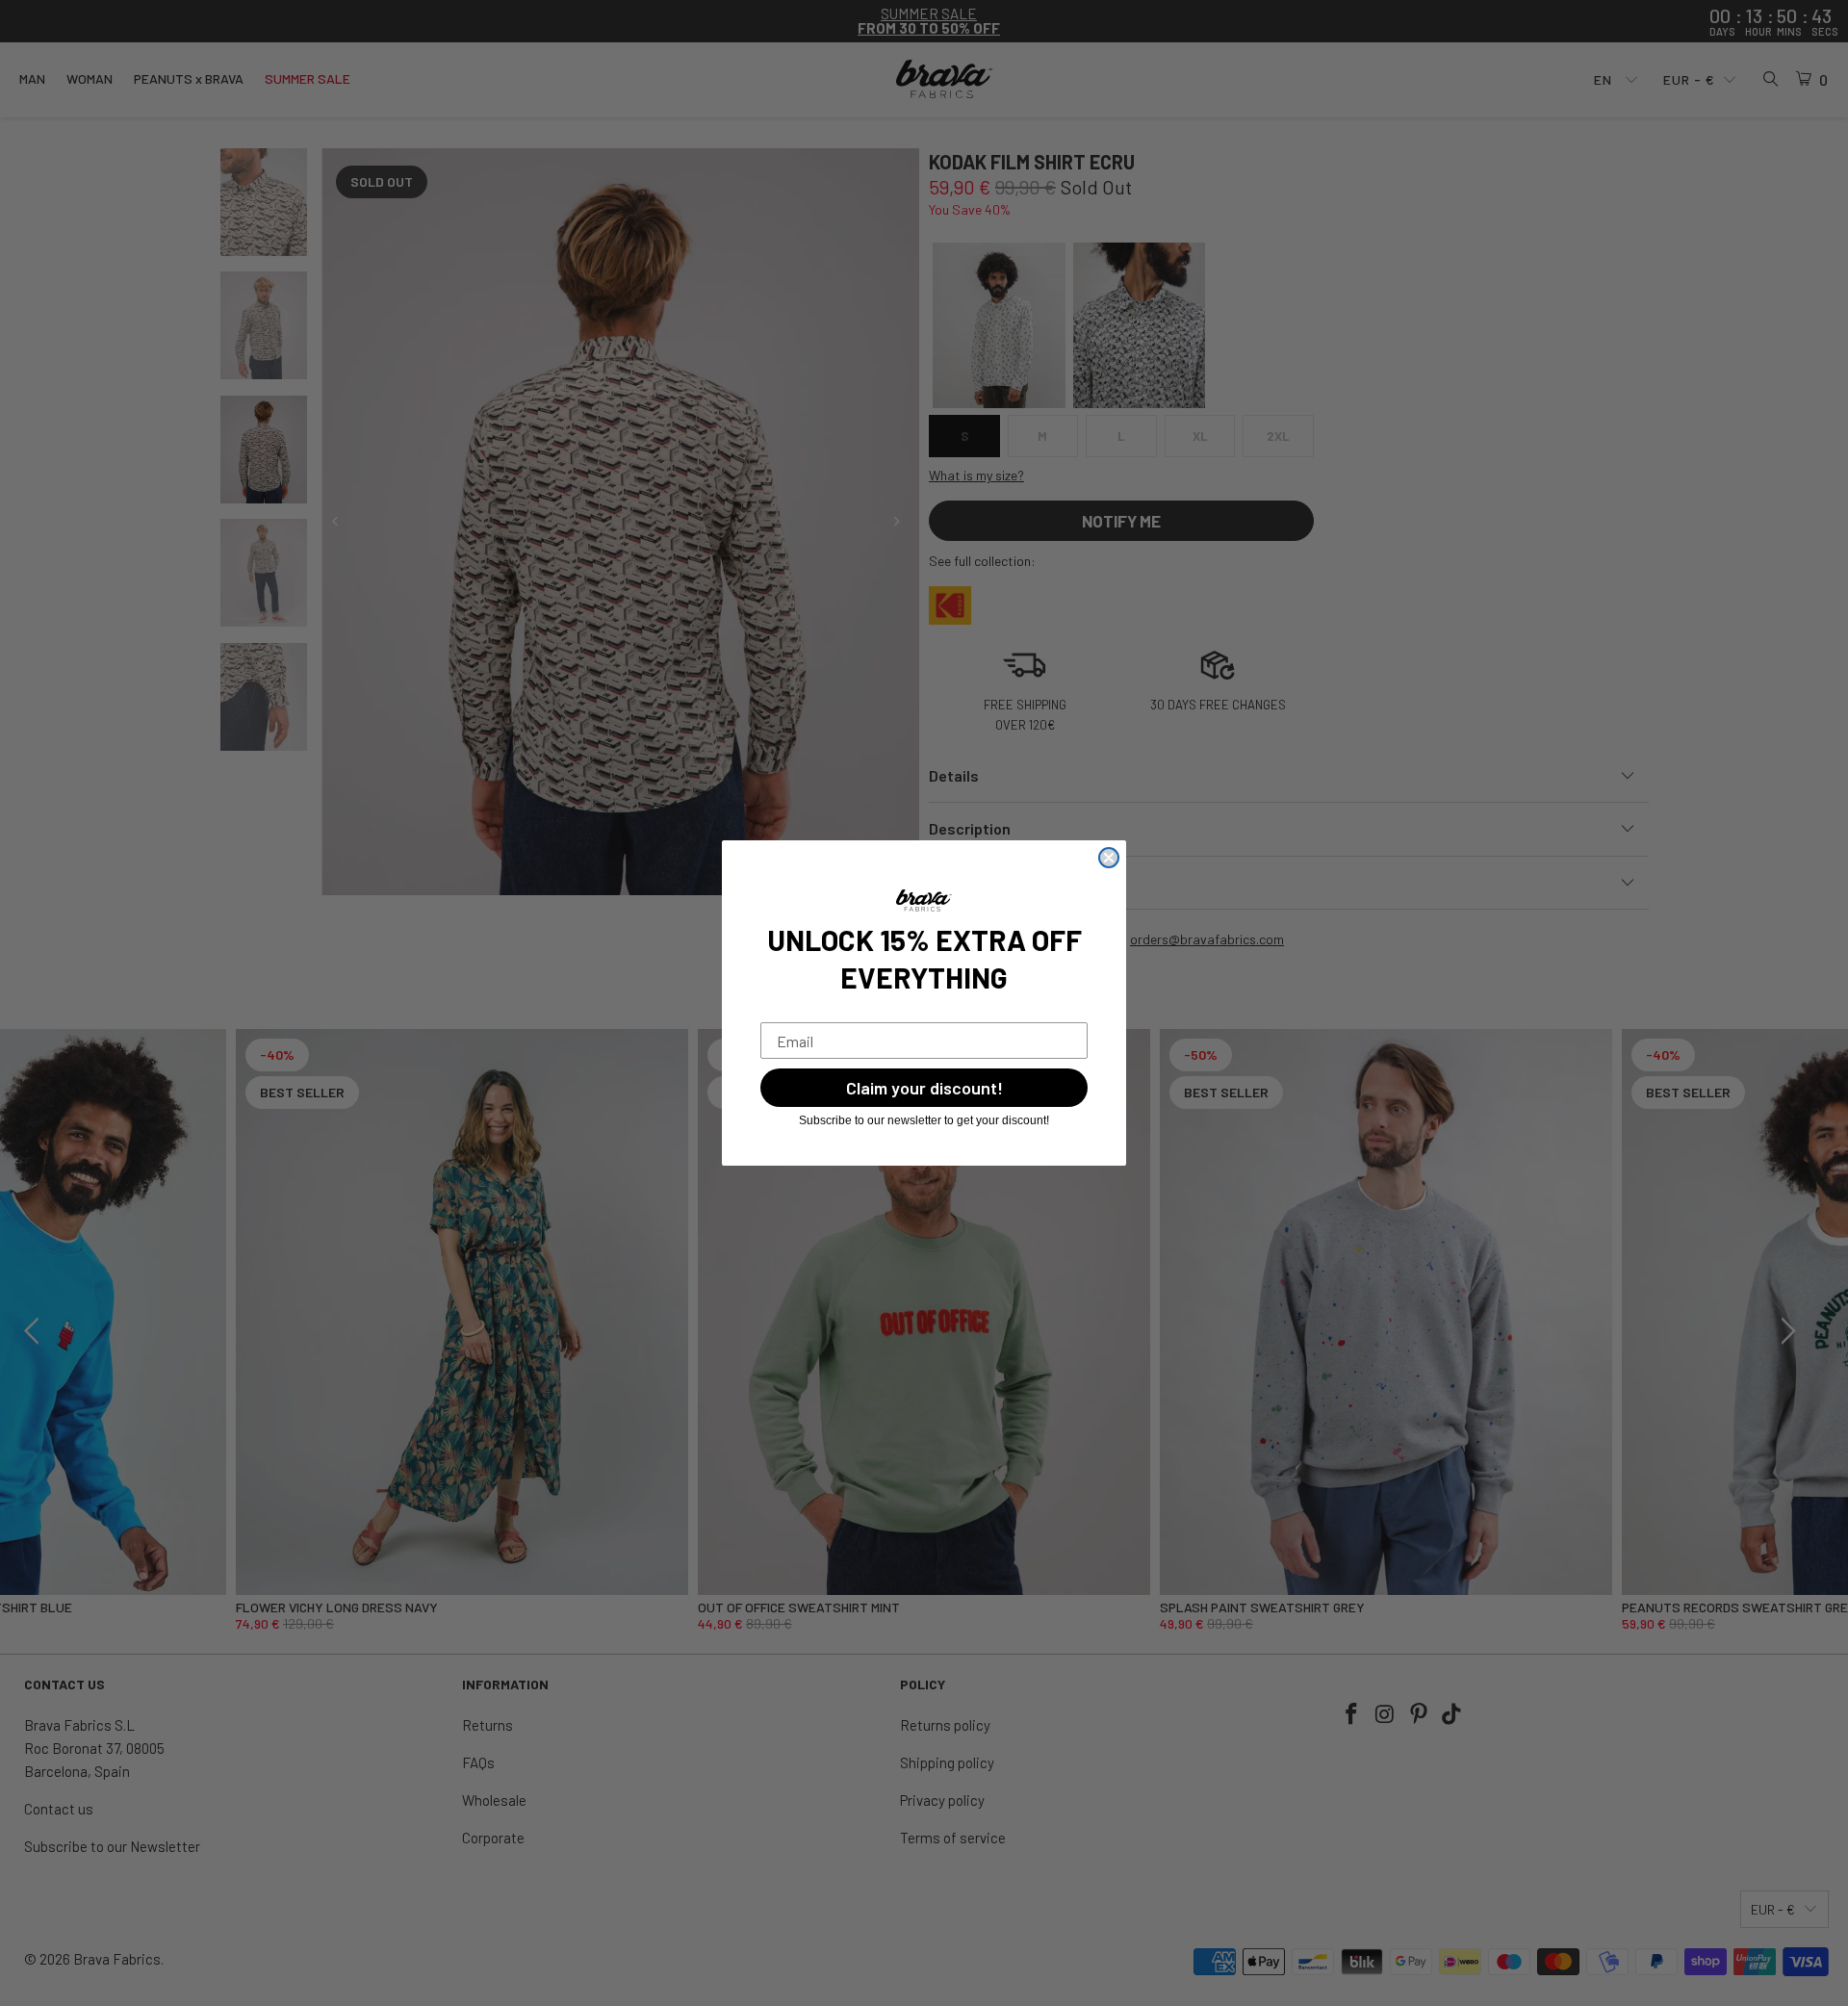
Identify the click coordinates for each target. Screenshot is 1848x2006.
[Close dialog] (1109, 858)
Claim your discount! (924, 1088)
